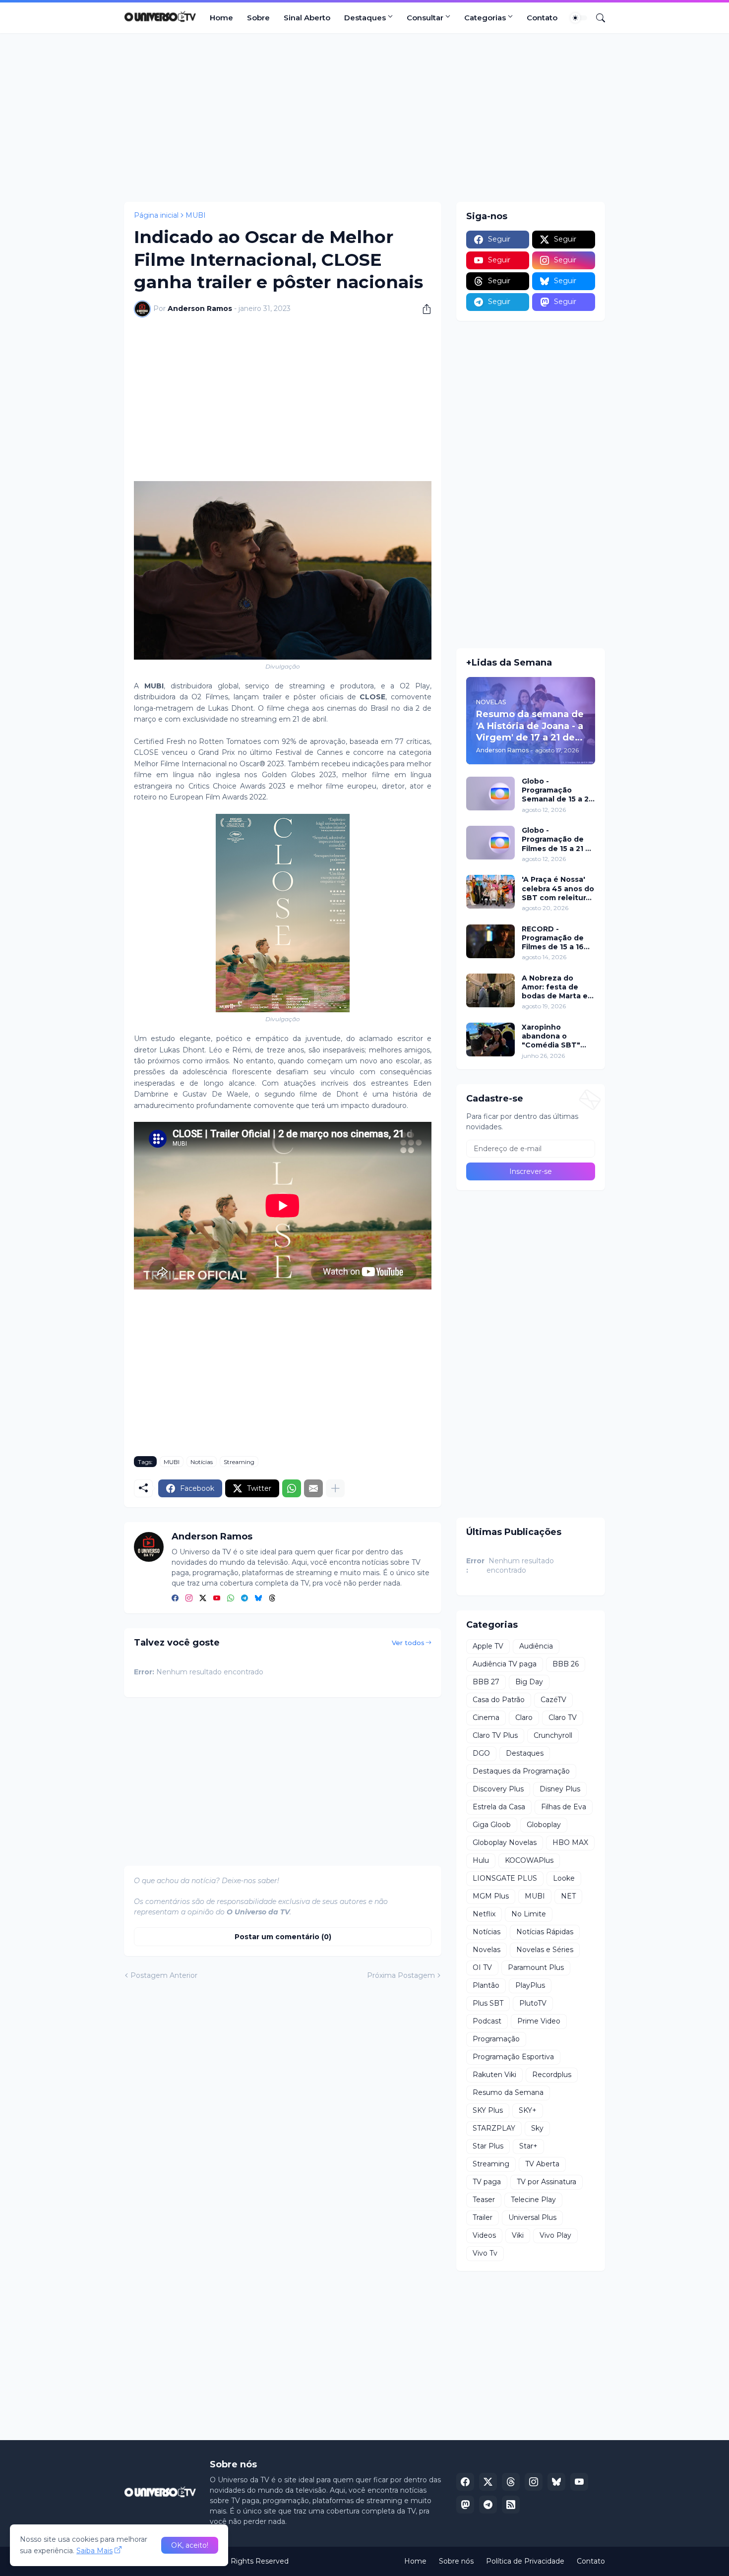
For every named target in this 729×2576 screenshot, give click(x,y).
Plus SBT (488, 2003)
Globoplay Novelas (505, 1842)
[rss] (511, 2505)
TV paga (487, 2182)
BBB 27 (486, 1682)
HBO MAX (570, 1842)
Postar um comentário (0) (283, 1937)
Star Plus (488, 2146)
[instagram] (189, 1598)
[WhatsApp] (292, 1488)
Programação (496, 2039)
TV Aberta (542, 2164)
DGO (481, 1753)
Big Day (529, 1682)
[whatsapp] (231, 1598)
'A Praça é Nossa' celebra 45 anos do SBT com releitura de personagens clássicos (558, 889)
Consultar (425, 18)
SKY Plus (488, 2110)
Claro (524, 1717)
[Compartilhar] (423, 309)
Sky (537, 2128)
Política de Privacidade (525, 2561)
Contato (542, 18)
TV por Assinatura (547, 2182)
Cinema (486, 1717)
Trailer (483, 2217)
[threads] (272, 1598)
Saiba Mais (94, 2551)
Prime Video (539, 2021)
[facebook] (175, 1598)
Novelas (486, 1950)
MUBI (196, 215)
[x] (488, 2482)
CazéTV (553, 1700)
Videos (484, 2235)
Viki (518, 2235)
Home (221, 18)
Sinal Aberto (307, 18)
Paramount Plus (536, 1967)
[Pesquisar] (597, 18)
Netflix (484, 1914)
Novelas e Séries (545, 1950)
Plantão (486, 1985)
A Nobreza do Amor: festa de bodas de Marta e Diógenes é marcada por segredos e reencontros (555, 987)
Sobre (258, 18)
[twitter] (203, 1598)
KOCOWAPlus (529, 1860)
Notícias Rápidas (545, 1932)
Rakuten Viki (494, 2075)
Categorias (485, 18)
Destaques (365, 18)
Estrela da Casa (499, 1807)
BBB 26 (566, 1664)
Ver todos (408, 1643)
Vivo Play (555, 2235)
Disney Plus (560, 1789)
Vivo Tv (485, 2253)
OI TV (482, 1967)
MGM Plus (491, 1896)
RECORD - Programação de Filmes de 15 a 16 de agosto (553, 938)
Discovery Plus (498, 1789)
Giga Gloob (492, 1825)
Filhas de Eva (564, 1807)
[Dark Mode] (579, 18)
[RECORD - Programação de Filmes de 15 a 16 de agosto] (490, 941)
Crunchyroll (553, 1735)
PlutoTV (533, 2003)
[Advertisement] (364, 118)
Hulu (481, 1860)
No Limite (529, 1914)
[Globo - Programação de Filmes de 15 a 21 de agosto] (490, 843)
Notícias (202, 1462)
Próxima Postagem (401, 1975)
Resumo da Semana (508, 2092)
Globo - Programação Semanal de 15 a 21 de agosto (557, 790)
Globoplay (544, 1825)
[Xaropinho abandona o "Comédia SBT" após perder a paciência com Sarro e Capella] (490, 1040)
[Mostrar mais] (335, 1488)
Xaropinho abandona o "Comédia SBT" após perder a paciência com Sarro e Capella (551, 1036)
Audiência (536, 1646)
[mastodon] (465, 2505)
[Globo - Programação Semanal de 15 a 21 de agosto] (490, 794)
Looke (564, 1878)
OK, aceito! (190, 2545)
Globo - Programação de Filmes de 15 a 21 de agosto (558, 839)
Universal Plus (532, 2217)
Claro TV (563, 1717)
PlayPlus (530, 1985)
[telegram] (244, 1598)
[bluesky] (258, 1598)
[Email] (313, 1488)
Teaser (484, 2200)
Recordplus (552, 2075)
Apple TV (488, 1646)
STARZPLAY (494, 2128)
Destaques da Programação (521, 1771)
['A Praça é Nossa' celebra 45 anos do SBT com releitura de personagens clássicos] (490, 892)
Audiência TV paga (505, 1664)
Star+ (528, 2146)
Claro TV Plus (495, 1735)
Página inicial (156, 215)
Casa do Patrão (499, 1700)
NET (568, 1896)
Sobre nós (456, 2561)
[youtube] (217, 1598)
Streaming (239, 1462)
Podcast (487, 2021)
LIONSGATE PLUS (505, 1878)
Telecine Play (533, 2200)
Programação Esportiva (513, 2057)
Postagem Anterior (164, 1975)
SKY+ (528, 2110)
